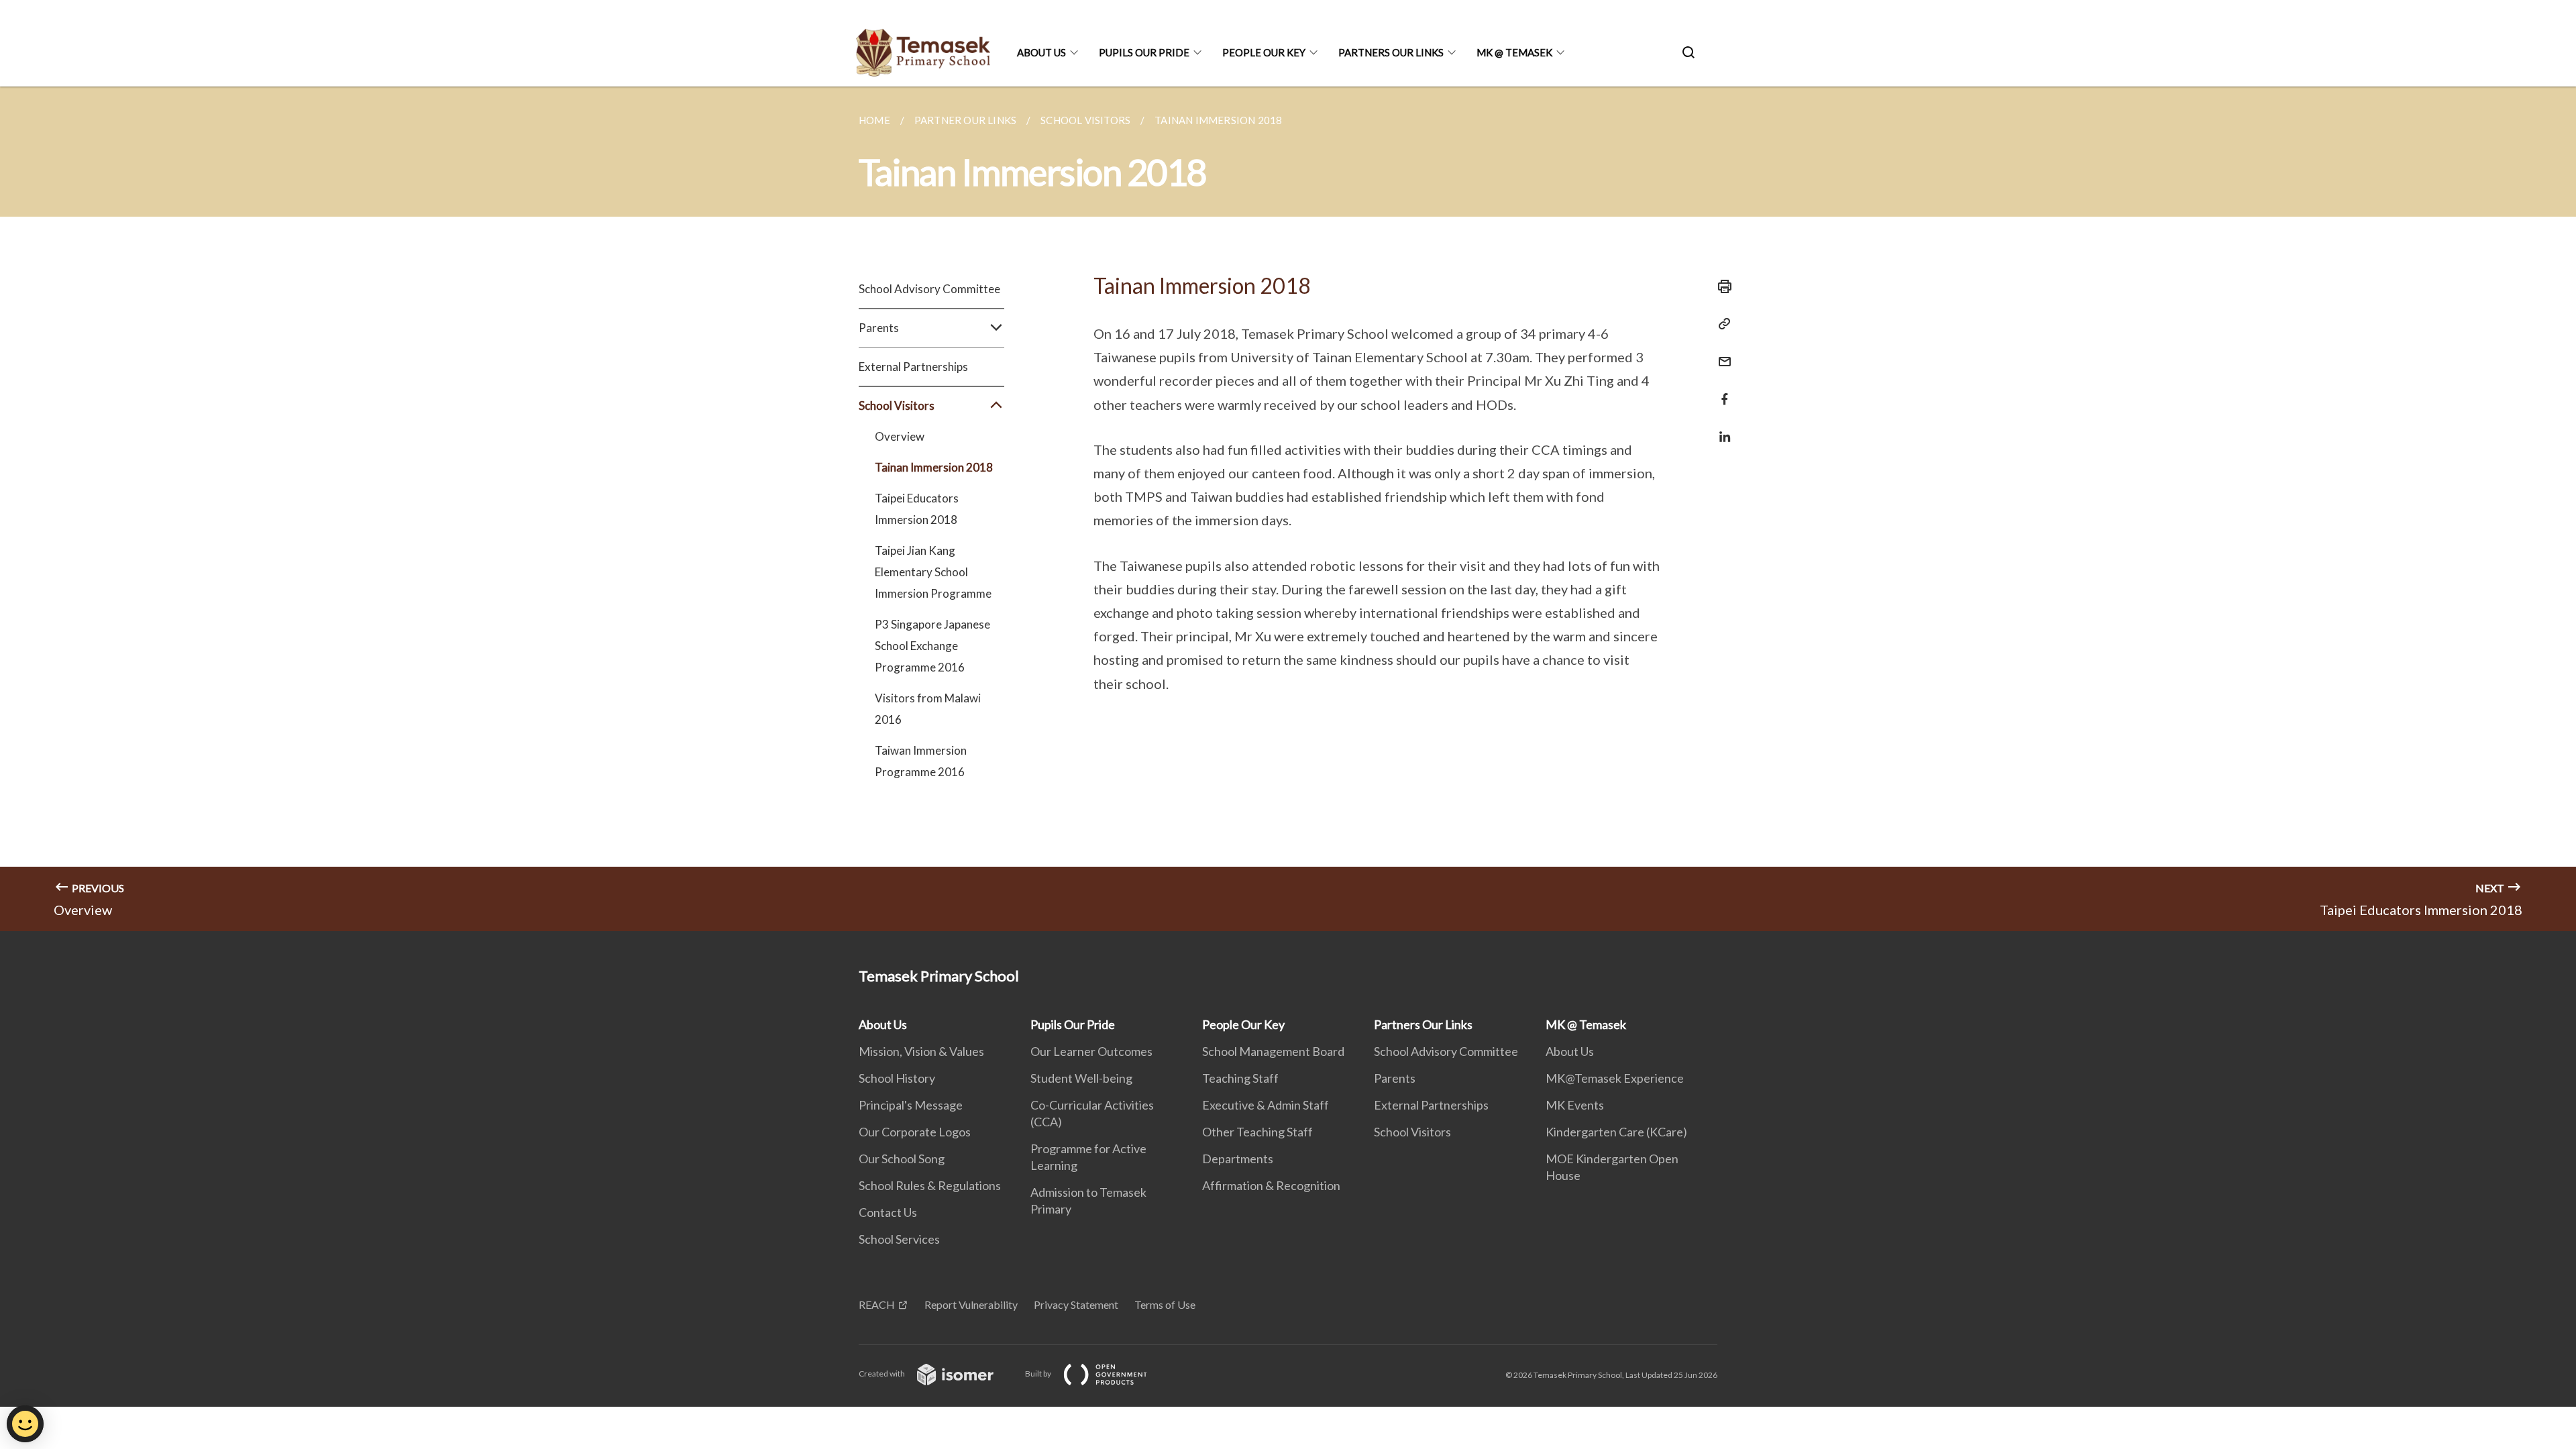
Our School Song (902, 1159)
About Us (1041, 52)
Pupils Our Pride (1144, 52)
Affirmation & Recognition (1271, 1185)
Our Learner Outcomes (1091, 1051)
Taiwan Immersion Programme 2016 (921, 761)
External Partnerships (913, 367)
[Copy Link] (1721, 324)
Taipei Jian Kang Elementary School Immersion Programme (933, 572)
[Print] (1721, 286)
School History (897, 1078)
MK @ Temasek (1514, 52)
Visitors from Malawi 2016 (928, 709)
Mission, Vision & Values (921, 1051)
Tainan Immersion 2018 (934, 467)
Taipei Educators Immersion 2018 (917, 509)
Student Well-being (1081, 1078)
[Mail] (1721, 353)
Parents (1395, 1078)
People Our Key (1264, 52)
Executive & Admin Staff (1266, 1105)
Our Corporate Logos (915, 1132)
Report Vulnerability (971, 1304)
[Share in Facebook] (1721, 391)
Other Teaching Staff (1257, 1132)
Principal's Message (911, 1105)
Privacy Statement (1076, 1304)
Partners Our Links (1391, 52)
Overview (900, 436)
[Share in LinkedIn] (1721, 428)
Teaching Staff (1240, 1078)
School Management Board (1273, 1051)
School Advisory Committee (929, 289)
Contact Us (888, 1212)
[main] (1288, 509)
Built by (1039, 1374)
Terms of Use (1165, 1304)
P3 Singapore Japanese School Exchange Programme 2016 (932, 646)
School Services (899, 1239)
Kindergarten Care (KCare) (1616, 1132)
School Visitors (1412, 1132)
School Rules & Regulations (930, 1185)
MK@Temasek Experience (1615, 1078)
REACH (877, 1304)
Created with (882, 1374)
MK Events (1575, 1105)
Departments (1238, 1159)
